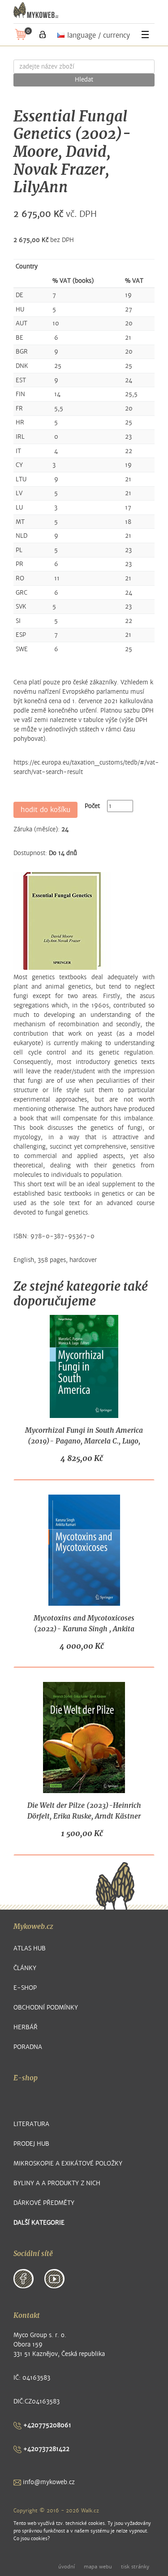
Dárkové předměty (44, 2203)
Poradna (28, 2047)
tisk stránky (135, 2567)
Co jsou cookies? (32, 2539)
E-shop (25, 1988)
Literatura (31, 2124)
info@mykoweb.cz (48, 2482)
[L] (43, 35)
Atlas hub (30, 1948)
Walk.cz (90, 2511)
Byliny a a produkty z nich (57, 2183)
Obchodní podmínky (46, 2008)
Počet (92, 806)
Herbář (26, 2027)
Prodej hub (31, 2144)
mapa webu (98, 2567)
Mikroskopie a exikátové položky (68, 2163)
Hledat (84, 80)
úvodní (67, 2567)
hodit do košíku (45, 810)
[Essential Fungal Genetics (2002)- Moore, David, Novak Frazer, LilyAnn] (62, 921)
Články (25, 1968)
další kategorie (39, 2223)
